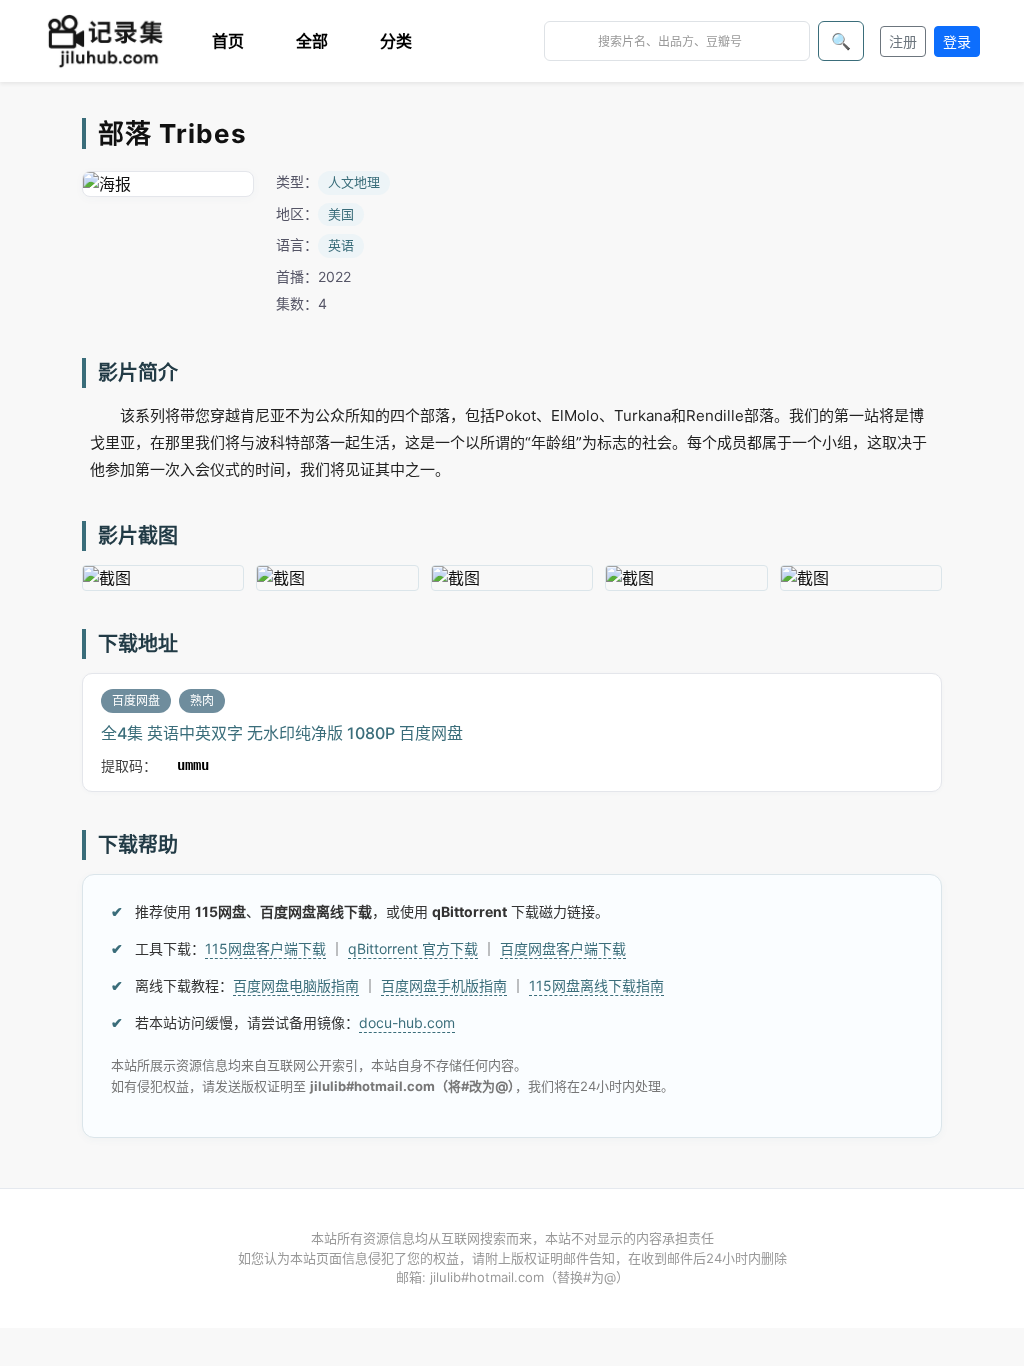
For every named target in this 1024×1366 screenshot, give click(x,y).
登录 (957, 41)
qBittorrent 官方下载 (413, 948)
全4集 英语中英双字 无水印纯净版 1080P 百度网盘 (282, 733)
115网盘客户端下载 (265, 948)
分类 (396, 41)
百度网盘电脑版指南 (296, 985)
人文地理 (354, 182)
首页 (228, 41)
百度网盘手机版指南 (444, 985)
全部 (312, 41)
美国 (341, 214)
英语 (341, 245)
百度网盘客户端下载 (563, 948)
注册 (903, 41)
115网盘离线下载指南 (596, 985)
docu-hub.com (407, 1022)
